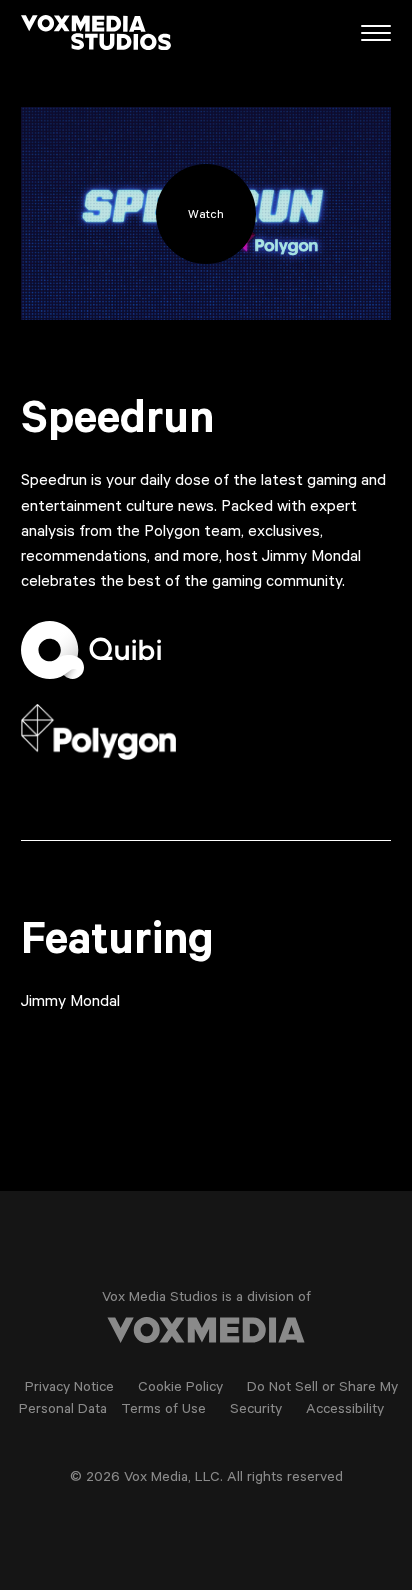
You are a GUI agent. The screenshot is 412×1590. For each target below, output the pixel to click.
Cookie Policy (180, 1389)
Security (256, 1411)
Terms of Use (163, 1411)
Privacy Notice (69, 1389)
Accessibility (345, 1411)
